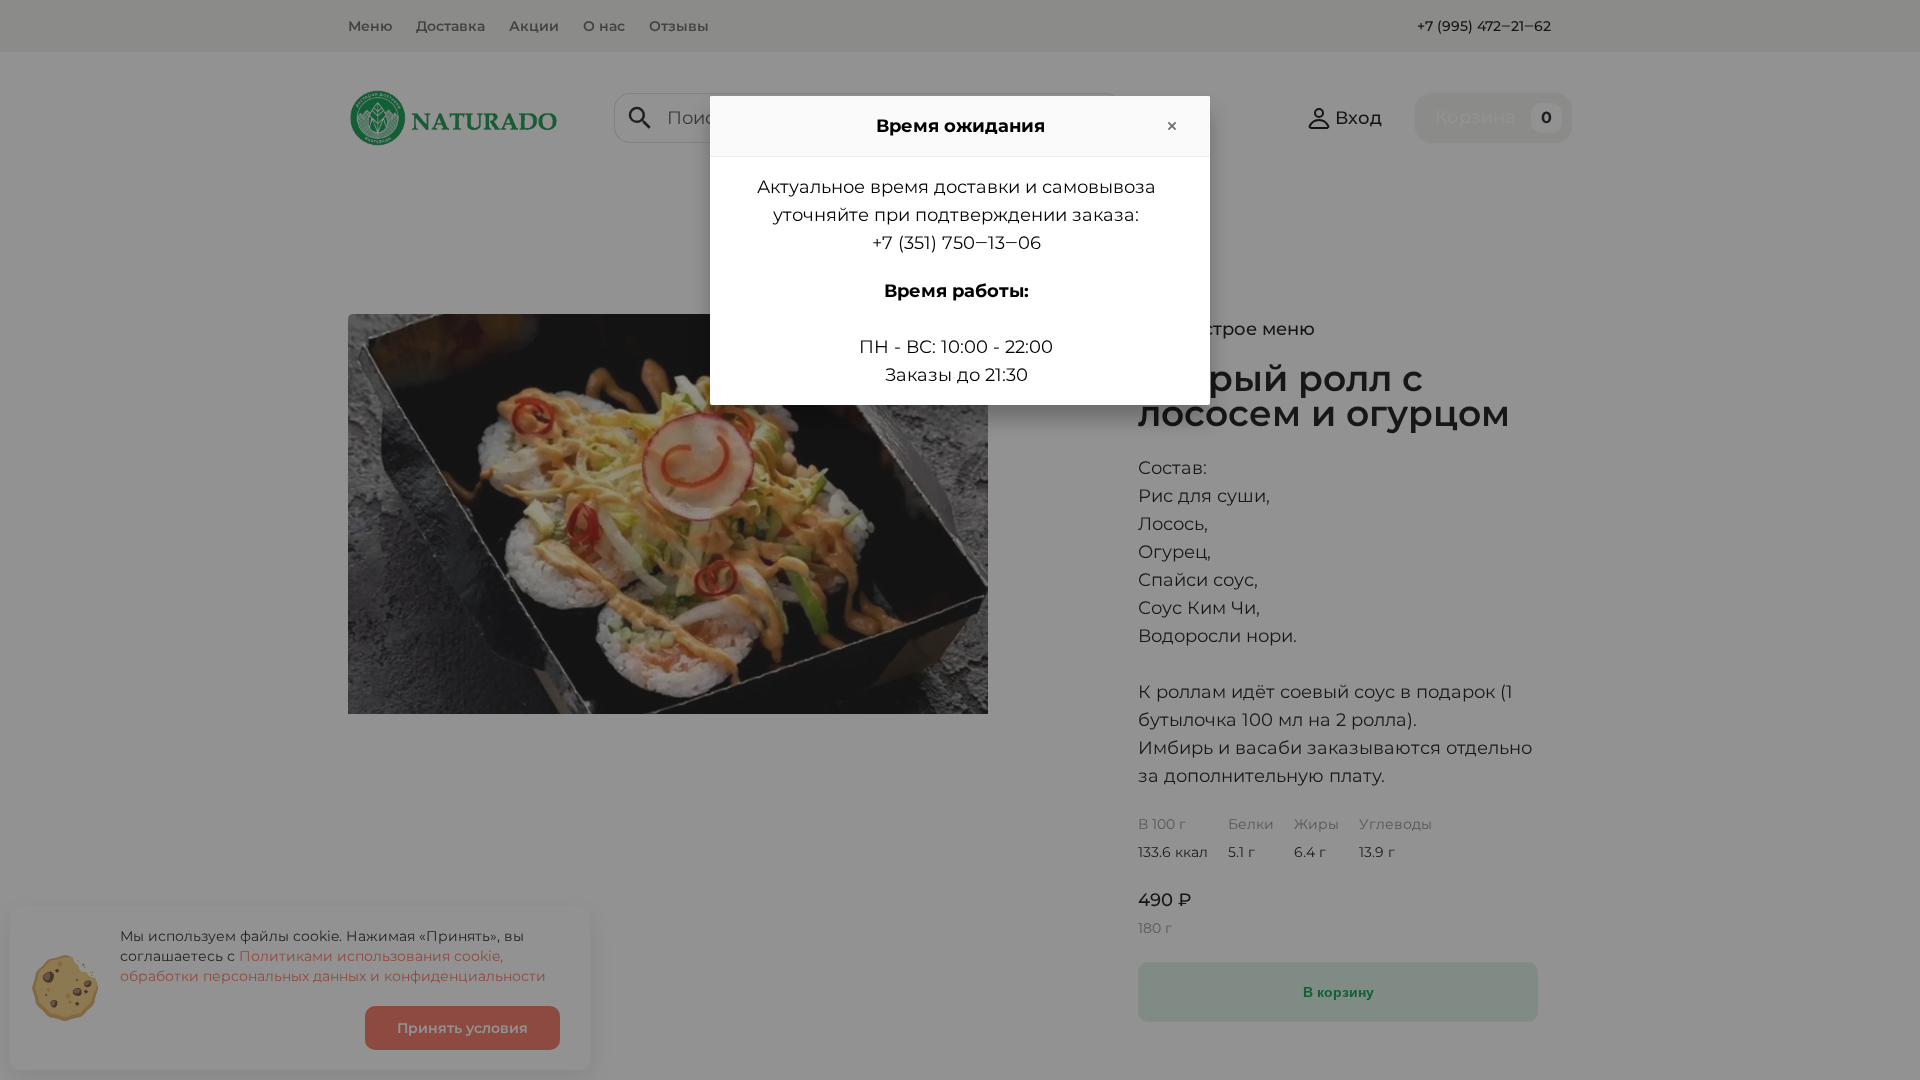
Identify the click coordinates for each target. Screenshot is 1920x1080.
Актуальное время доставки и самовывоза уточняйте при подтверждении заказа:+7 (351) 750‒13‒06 (956, 215)
